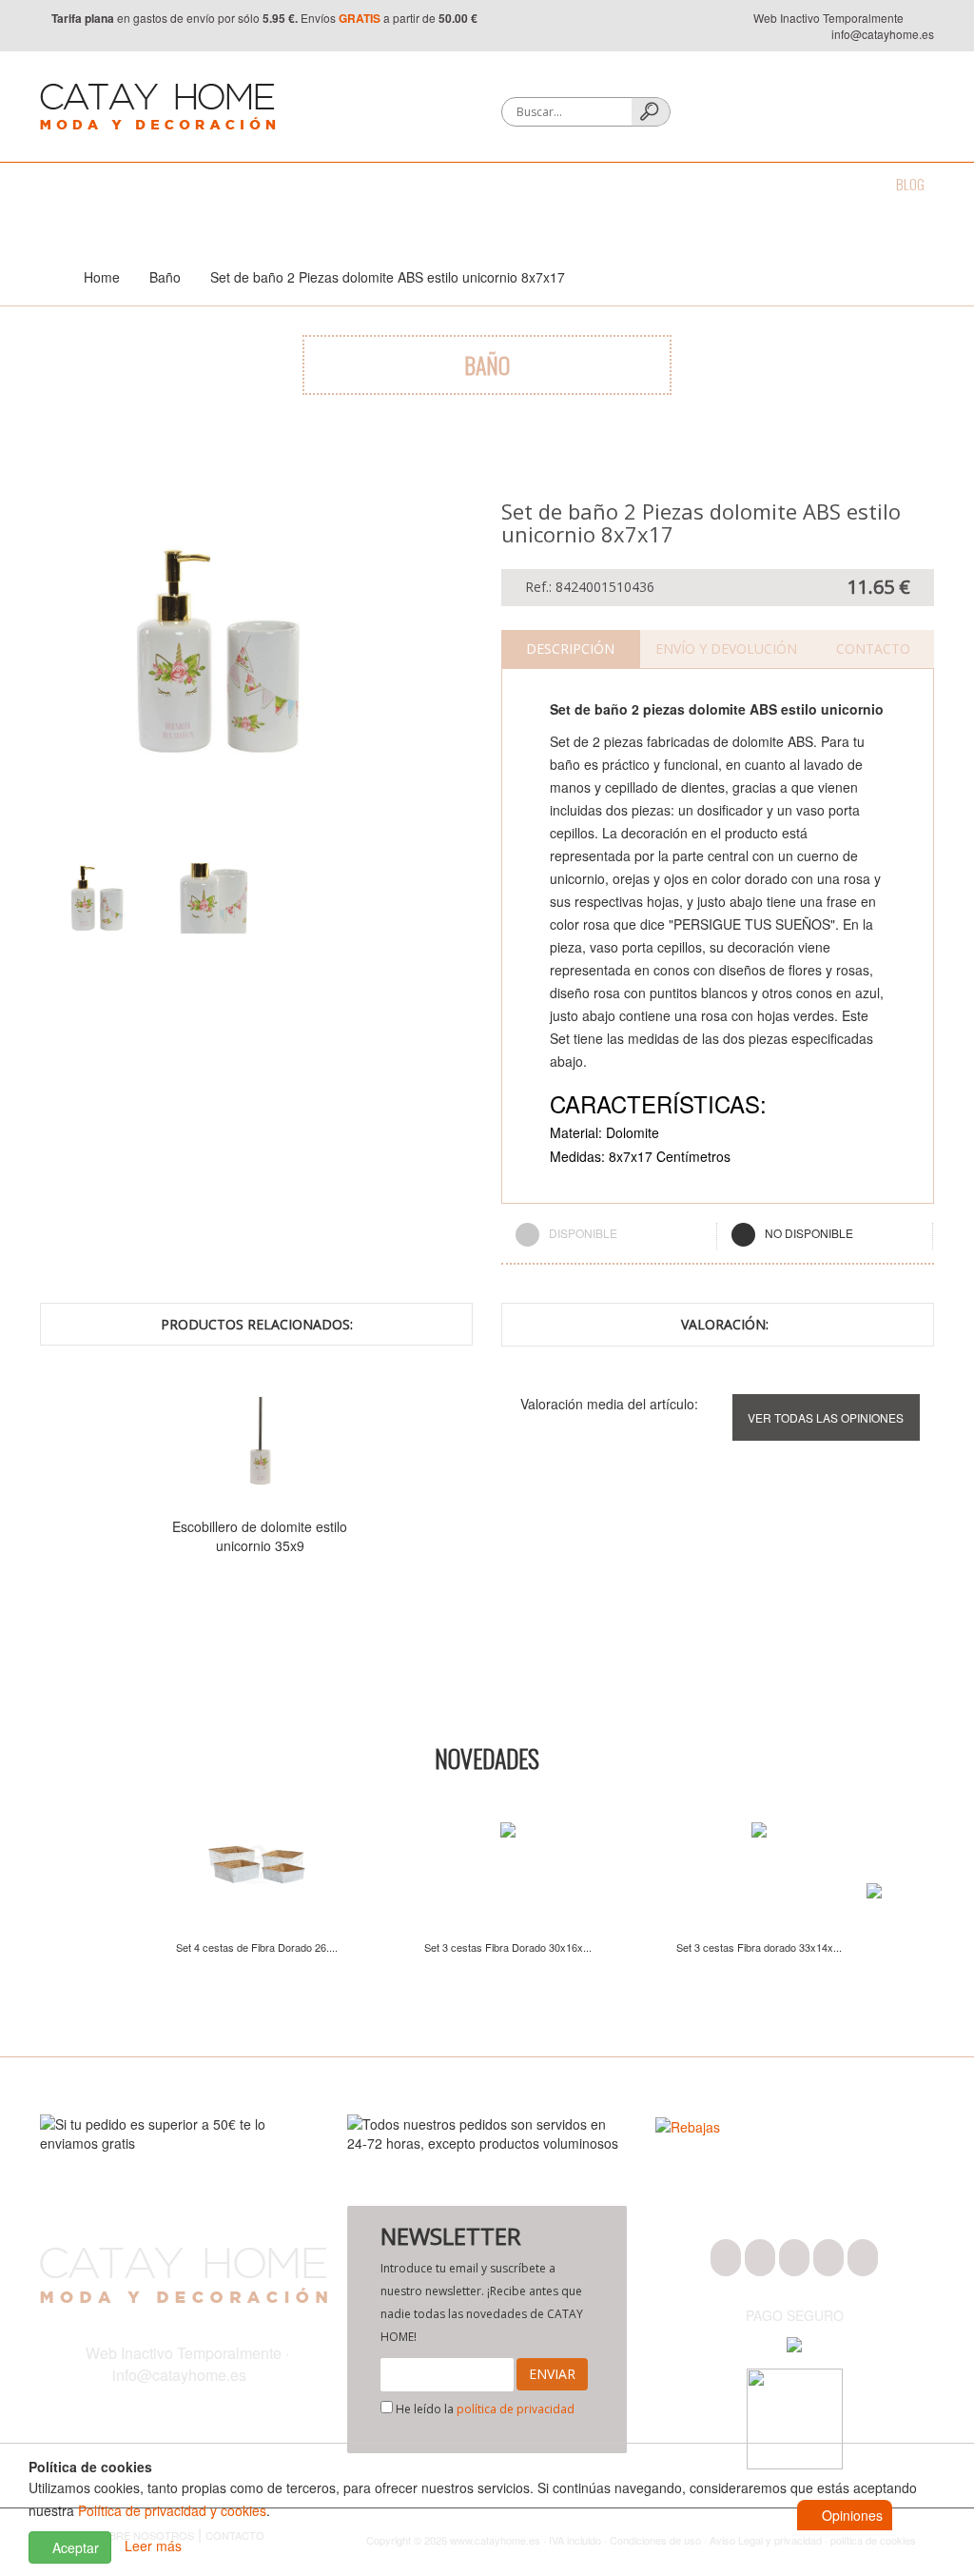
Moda (55, 184)
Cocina (185, 184)
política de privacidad (516, 2409)
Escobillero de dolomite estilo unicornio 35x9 (260, 1536)
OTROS (769, 184)
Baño (117, 184)
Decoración (336, 184)
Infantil (697, 184)
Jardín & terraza (594, 184)
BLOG (910, 184)
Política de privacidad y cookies (172, 2510)
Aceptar (74, 2547)
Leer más (153, 2546)
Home (102, 277)
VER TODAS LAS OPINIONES (826, 1417)
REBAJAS (841, 184)
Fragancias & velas (458, 184)
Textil (253, 184)
